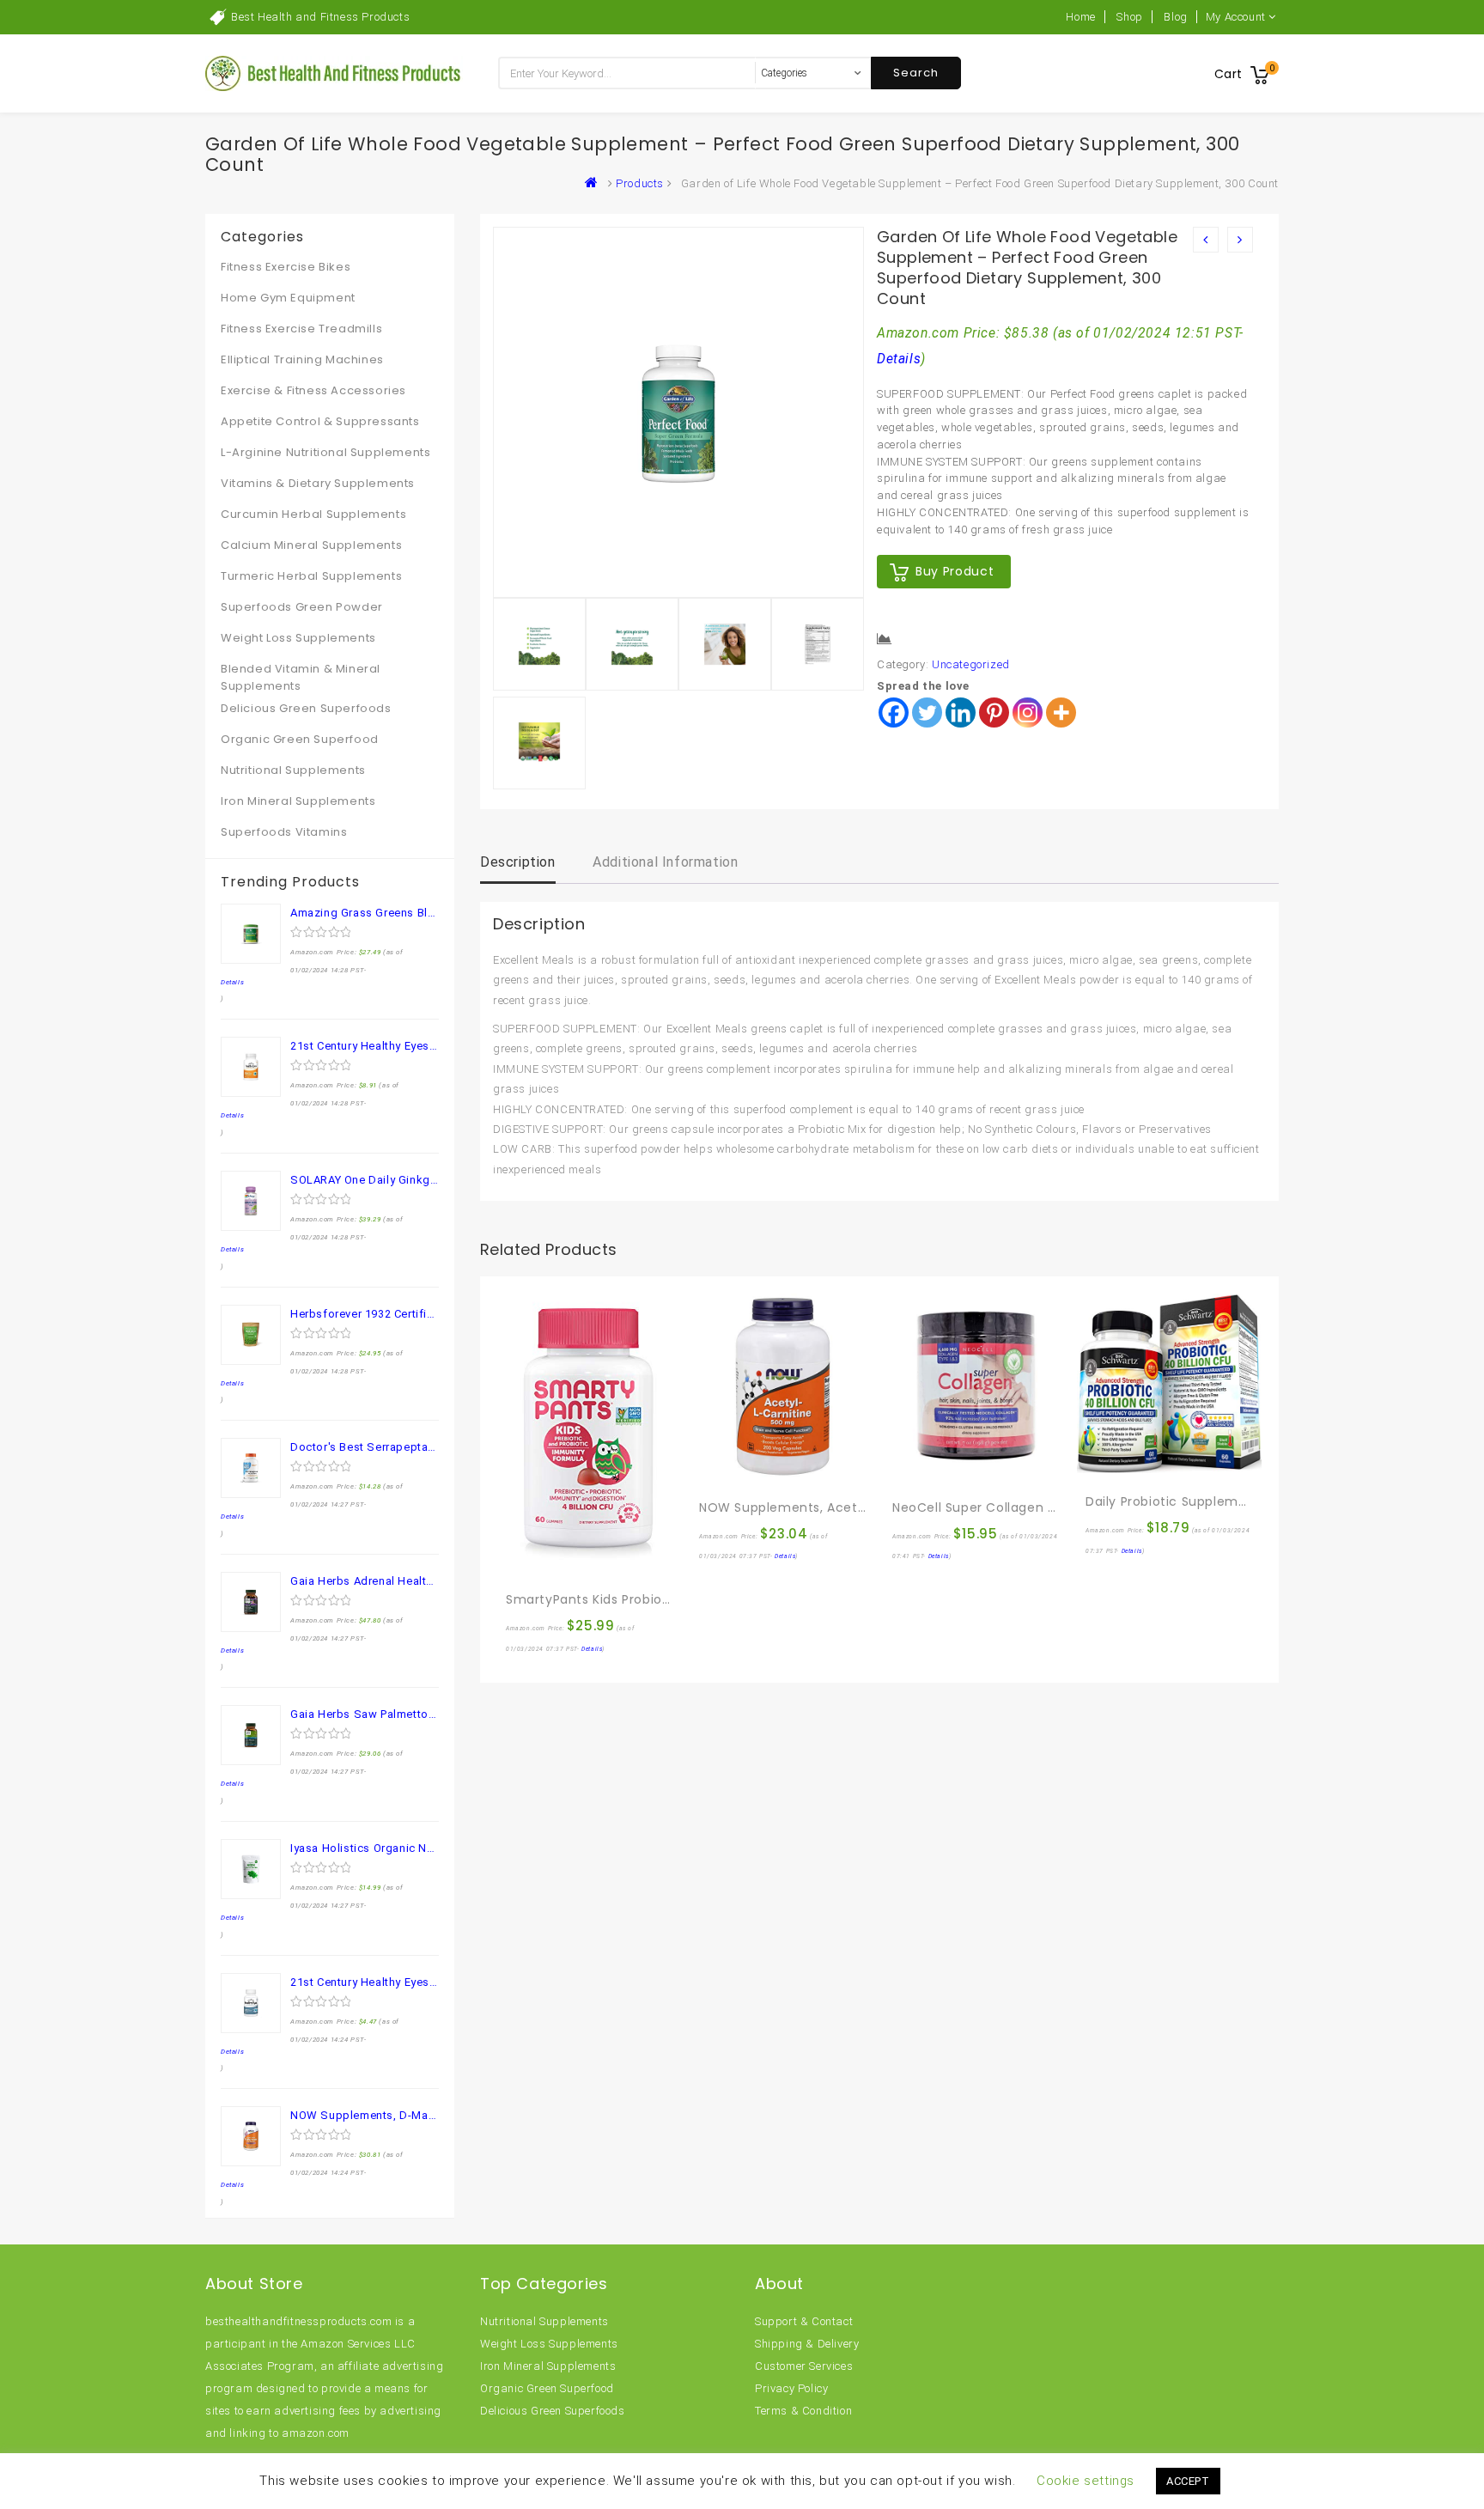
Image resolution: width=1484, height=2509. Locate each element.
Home (1080, 17)
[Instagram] (1028, 713)
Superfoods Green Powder (302, 607)
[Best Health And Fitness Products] (595, 183)
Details (899, 359)
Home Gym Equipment (288, 298)
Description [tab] (518, 862)
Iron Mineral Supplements (298, 801)
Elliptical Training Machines (302, 359)
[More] (1061, 713)
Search (916, 73)
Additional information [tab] (665, 862)
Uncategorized (971, 664)
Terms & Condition (803, 2411)
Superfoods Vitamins (284, 832)
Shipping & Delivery (807, 2344)
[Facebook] (894, 713)
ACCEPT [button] (1188, 2481)
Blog (1175, 17)
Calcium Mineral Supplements (311, 545)
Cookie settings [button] (1086, 2481)
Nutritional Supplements (293, 770)
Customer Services (804, 2366)
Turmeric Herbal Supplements (311, 576)
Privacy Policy (791, 2388)
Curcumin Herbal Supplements (313, 514)
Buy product (955, 571)
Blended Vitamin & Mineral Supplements (301, 677)
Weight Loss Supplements (298, 638)
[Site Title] (334, 73)
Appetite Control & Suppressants (320, 421)
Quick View (556, 1562)
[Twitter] (927, 713)
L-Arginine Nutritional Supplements (325, 452)
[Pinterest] (994, 713)
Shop (1129, 17)
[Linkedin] (961, 713)
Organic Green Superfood (300, 739)
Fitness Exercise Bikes (286, 267)
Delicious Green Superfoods (306, 708)
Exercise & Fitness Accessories (313, 390)
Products (640, 183)
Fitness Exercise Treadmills (301, 329)
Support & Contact (804, 2321)
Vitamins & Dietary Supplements (318, 483)
